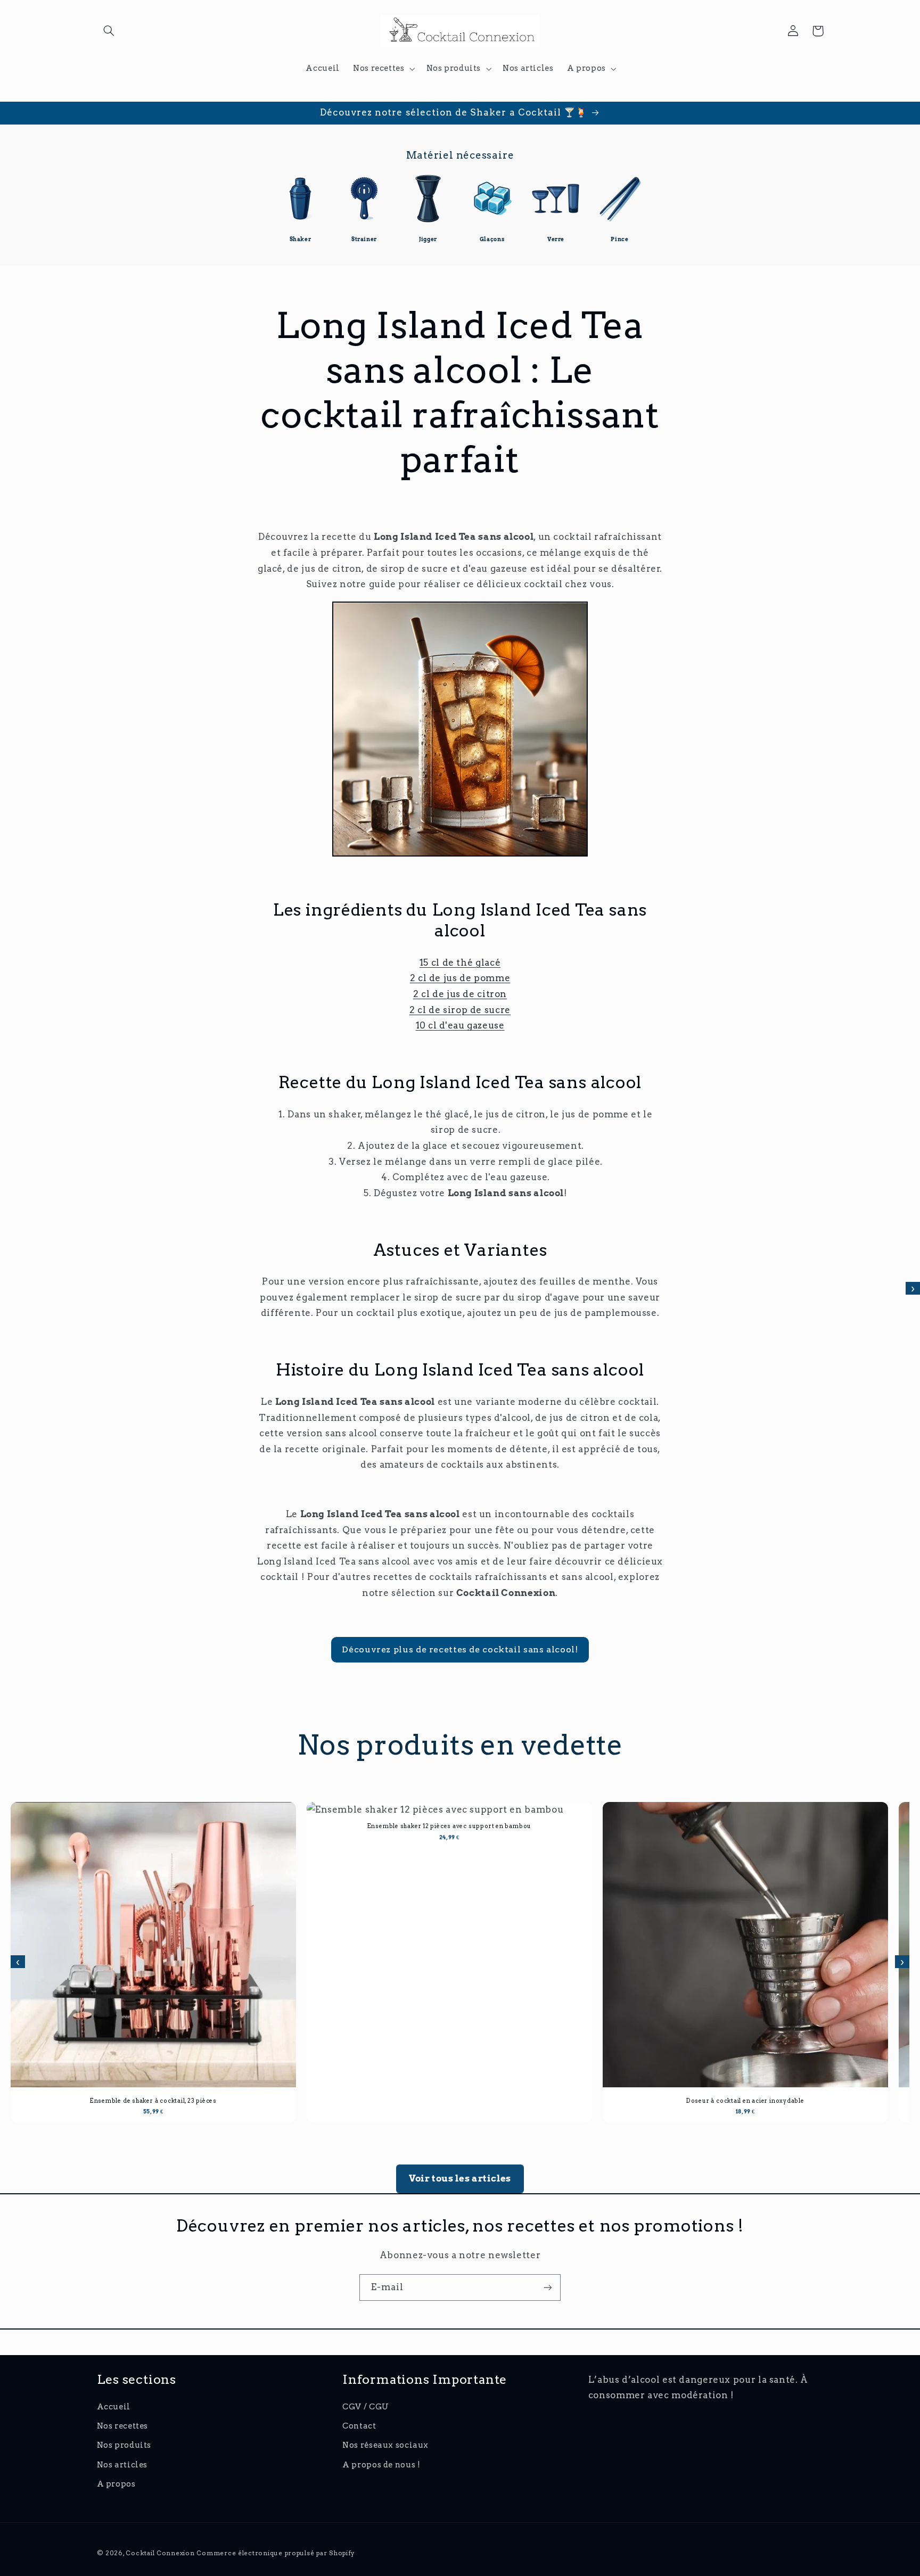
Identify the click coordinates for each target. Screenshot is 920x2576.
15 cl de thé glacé (460, 962)
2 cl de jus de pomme (460, 978)
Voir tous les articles (460, 2178)
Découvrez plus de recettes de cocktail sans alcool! (460, 1649)
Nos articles (122, 2465)
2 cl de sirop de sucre (460, 1010)
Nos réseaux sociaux (385, 2445)
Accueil (114, 2407)
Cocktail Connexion (161, 2553)
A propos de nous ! (381, 2465)
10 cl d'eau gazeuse (460, 1025)
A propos (116, 2484)
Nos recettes (123, 2426)
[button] (109, 31)
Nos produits (124, 2445)
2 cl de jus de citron (460, 994)
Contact (359, 2426)
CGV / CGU (366, 2407)
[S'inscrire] (548, 2287)
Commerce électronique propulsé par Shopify (276, 2553)
